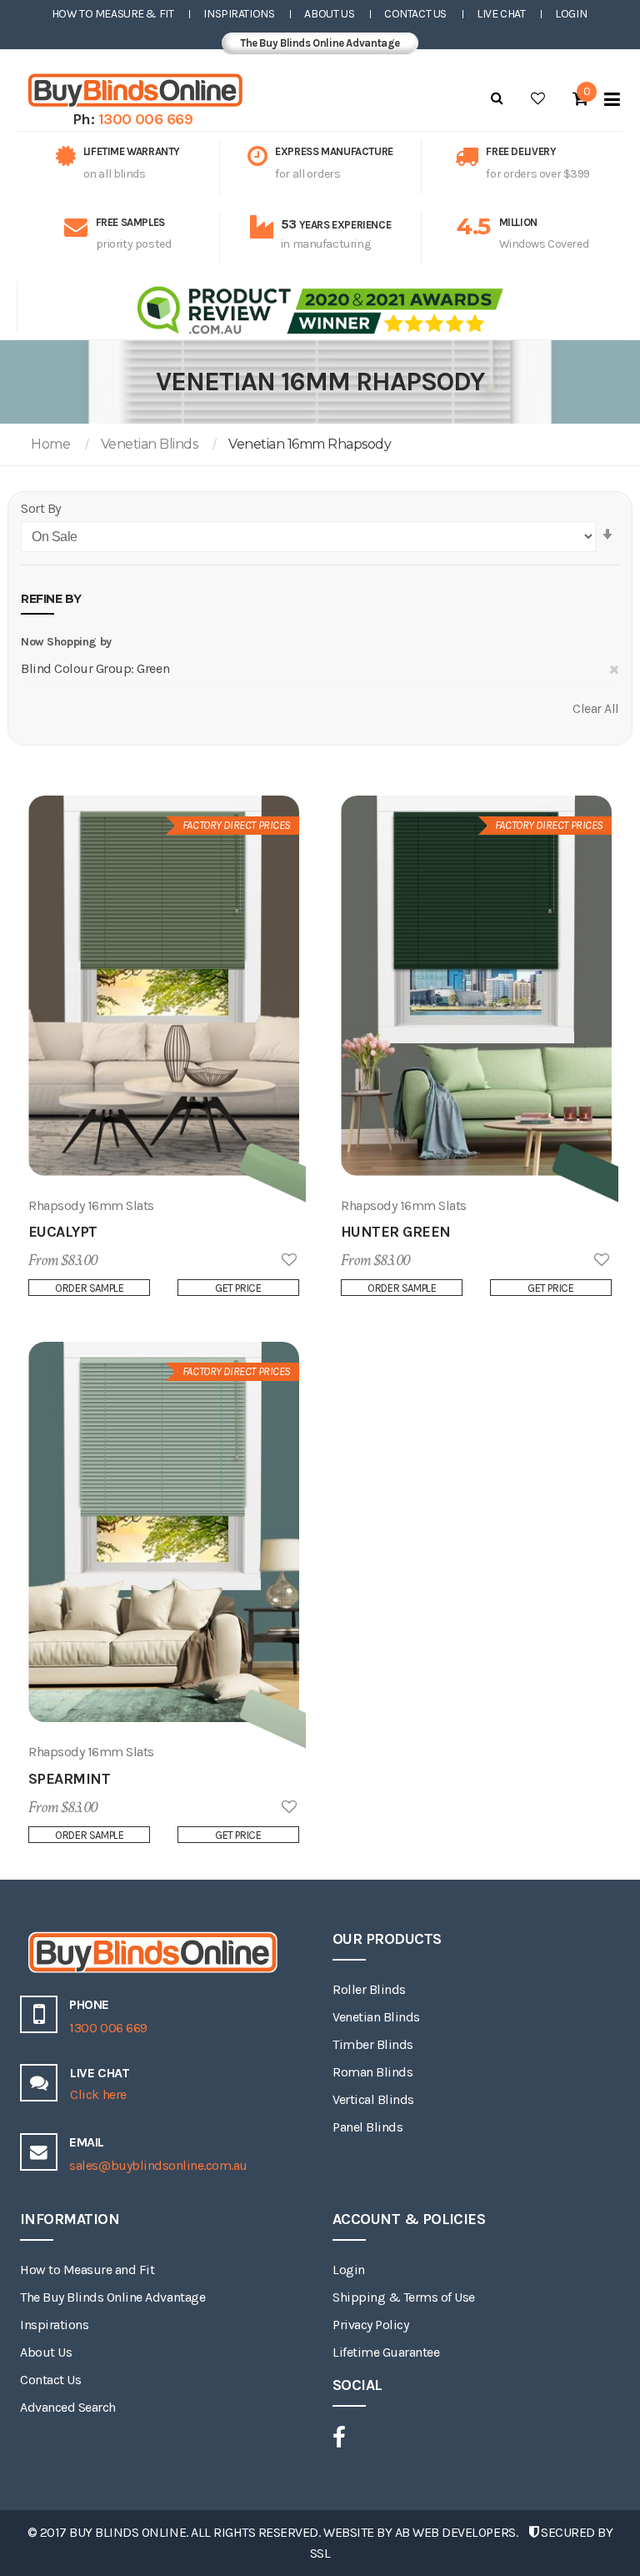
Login (571, 14)
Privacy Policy (370, 2325)
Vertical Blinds (373, 2099)
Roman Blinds (372, 2072)
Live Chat (501, 14)
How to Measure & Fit (113, 14)
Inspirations (239, 14)
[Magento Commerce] (132, 90)
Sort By (41, 508)
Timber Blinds (373, 2044)
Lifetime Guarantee (386, 2352)
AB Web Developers (455, 2532)
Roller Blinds (369, 1989)
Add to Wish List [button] (289, 1260)
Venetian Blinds (150, 444)
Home (50, 444)
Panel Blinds (367, 2127)
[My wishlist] (538, 98)
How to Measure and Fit (87, 2270)
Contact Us (415, 14)
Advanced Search (68, 2407)
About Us (329, 14)
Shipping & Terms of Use (404, 2297)
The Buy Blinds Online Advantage (320, 43)
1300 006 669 (146, 119)
